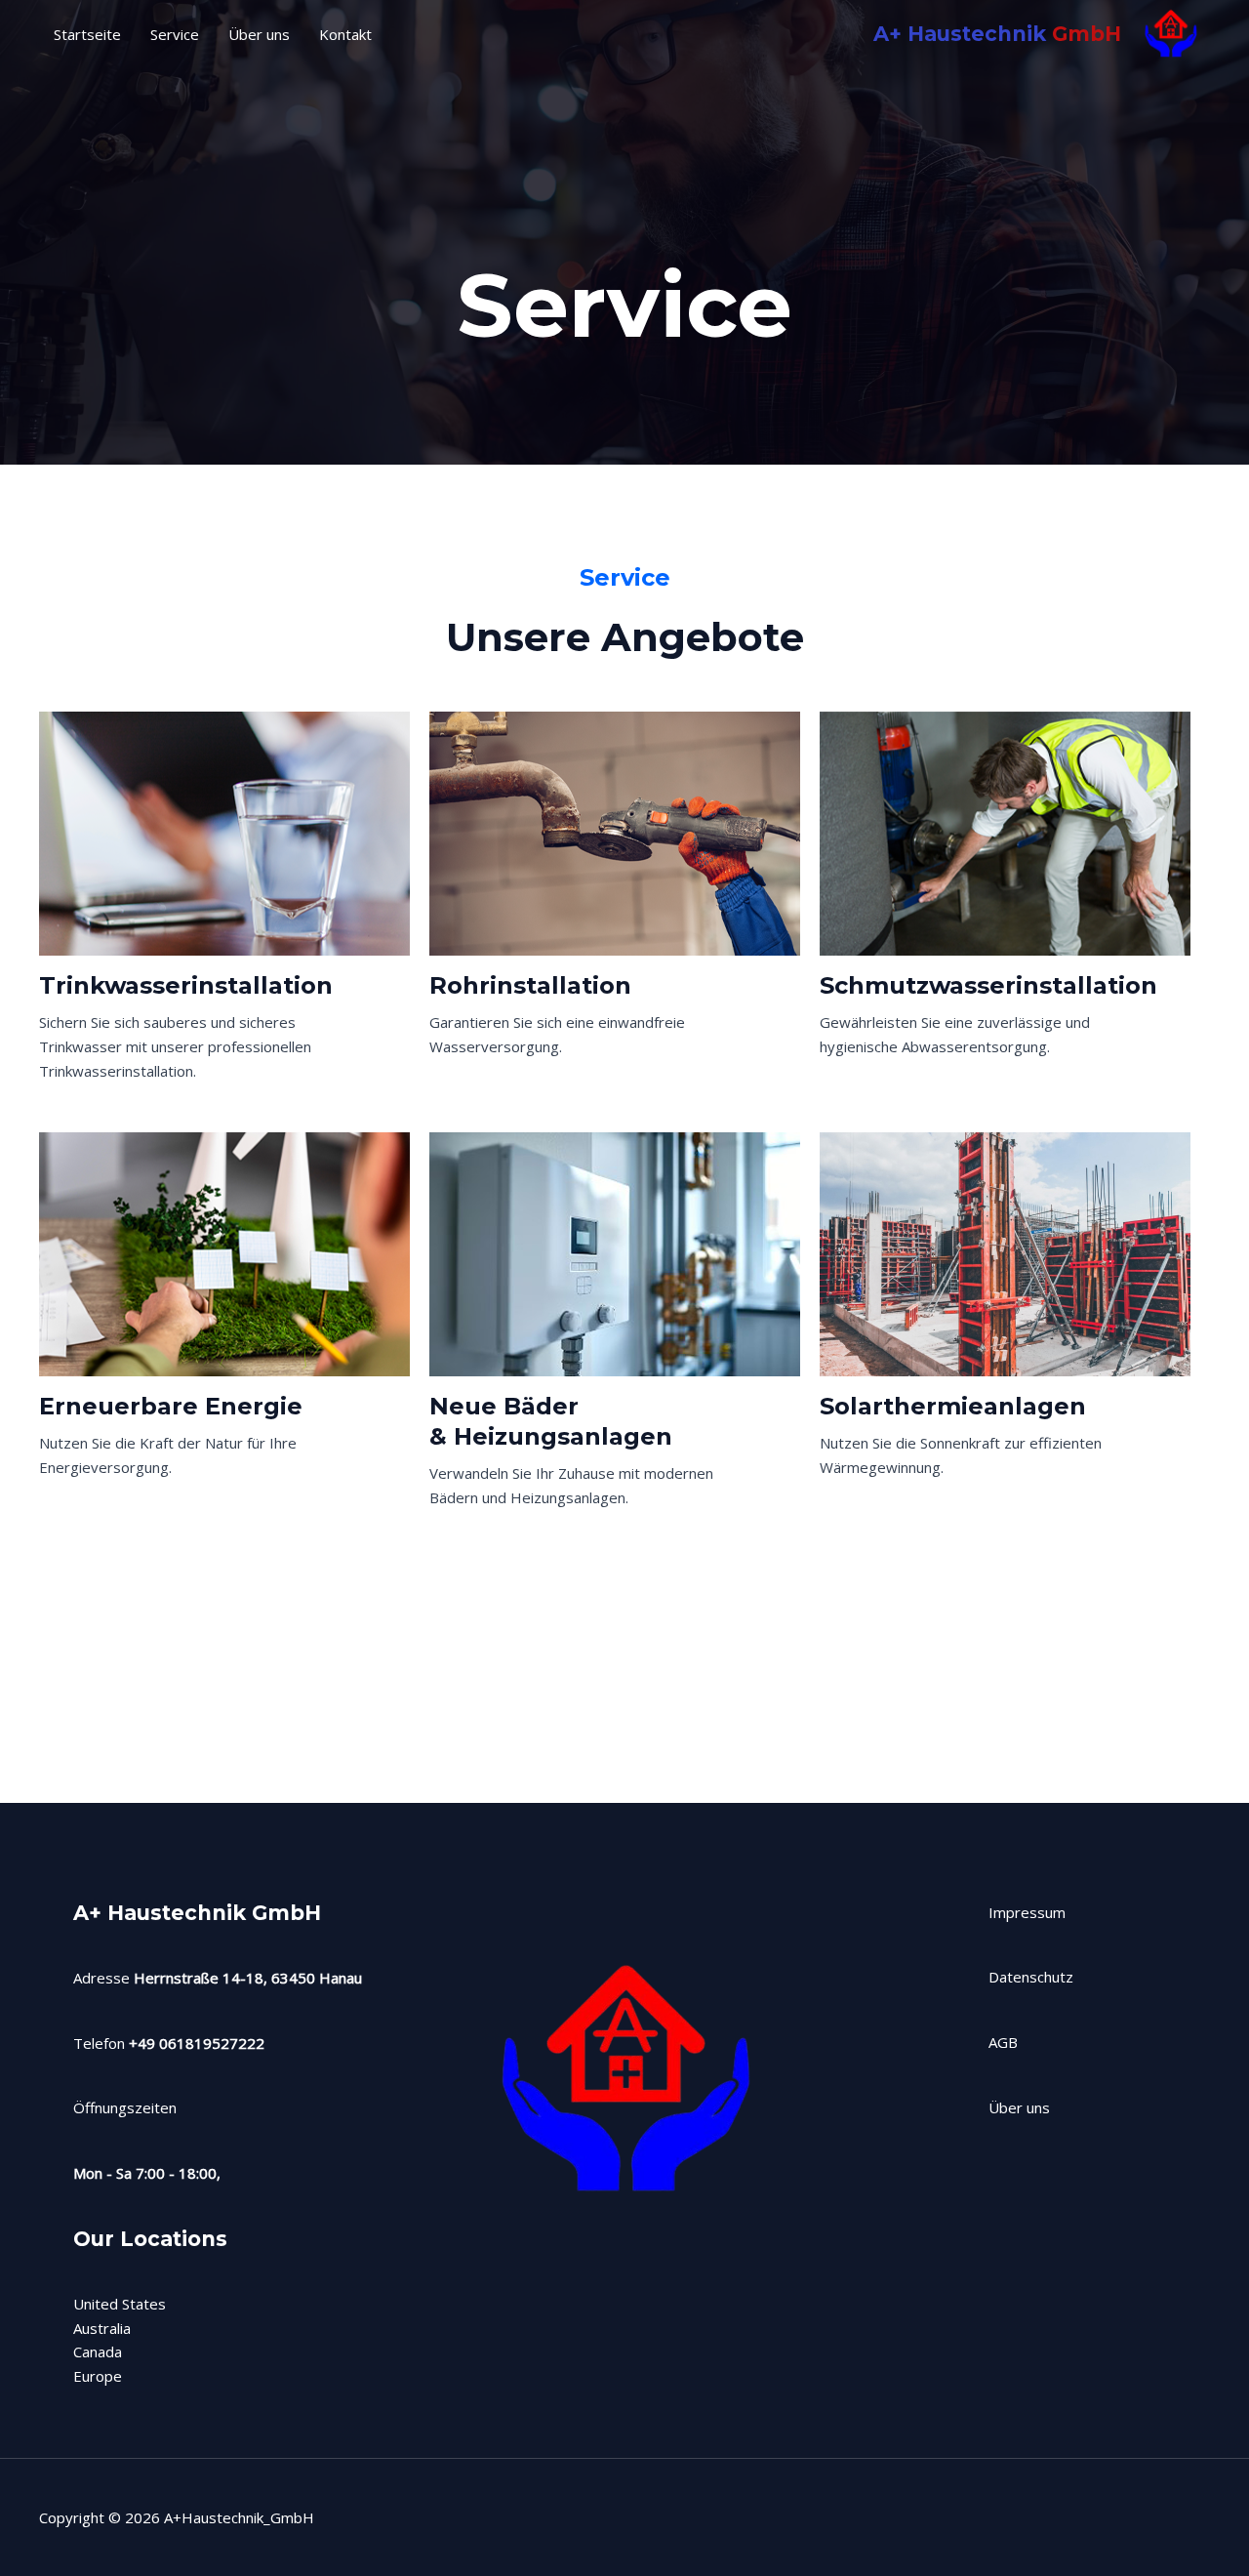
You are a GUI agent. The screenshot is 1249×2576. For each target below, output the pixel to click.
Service (175, 34)
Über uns (259, 34)
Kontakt (345, 34)
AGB (1003, 2042)
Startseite (87, 34)
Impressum (1027, 1912)
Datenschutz (1031, 1977)
